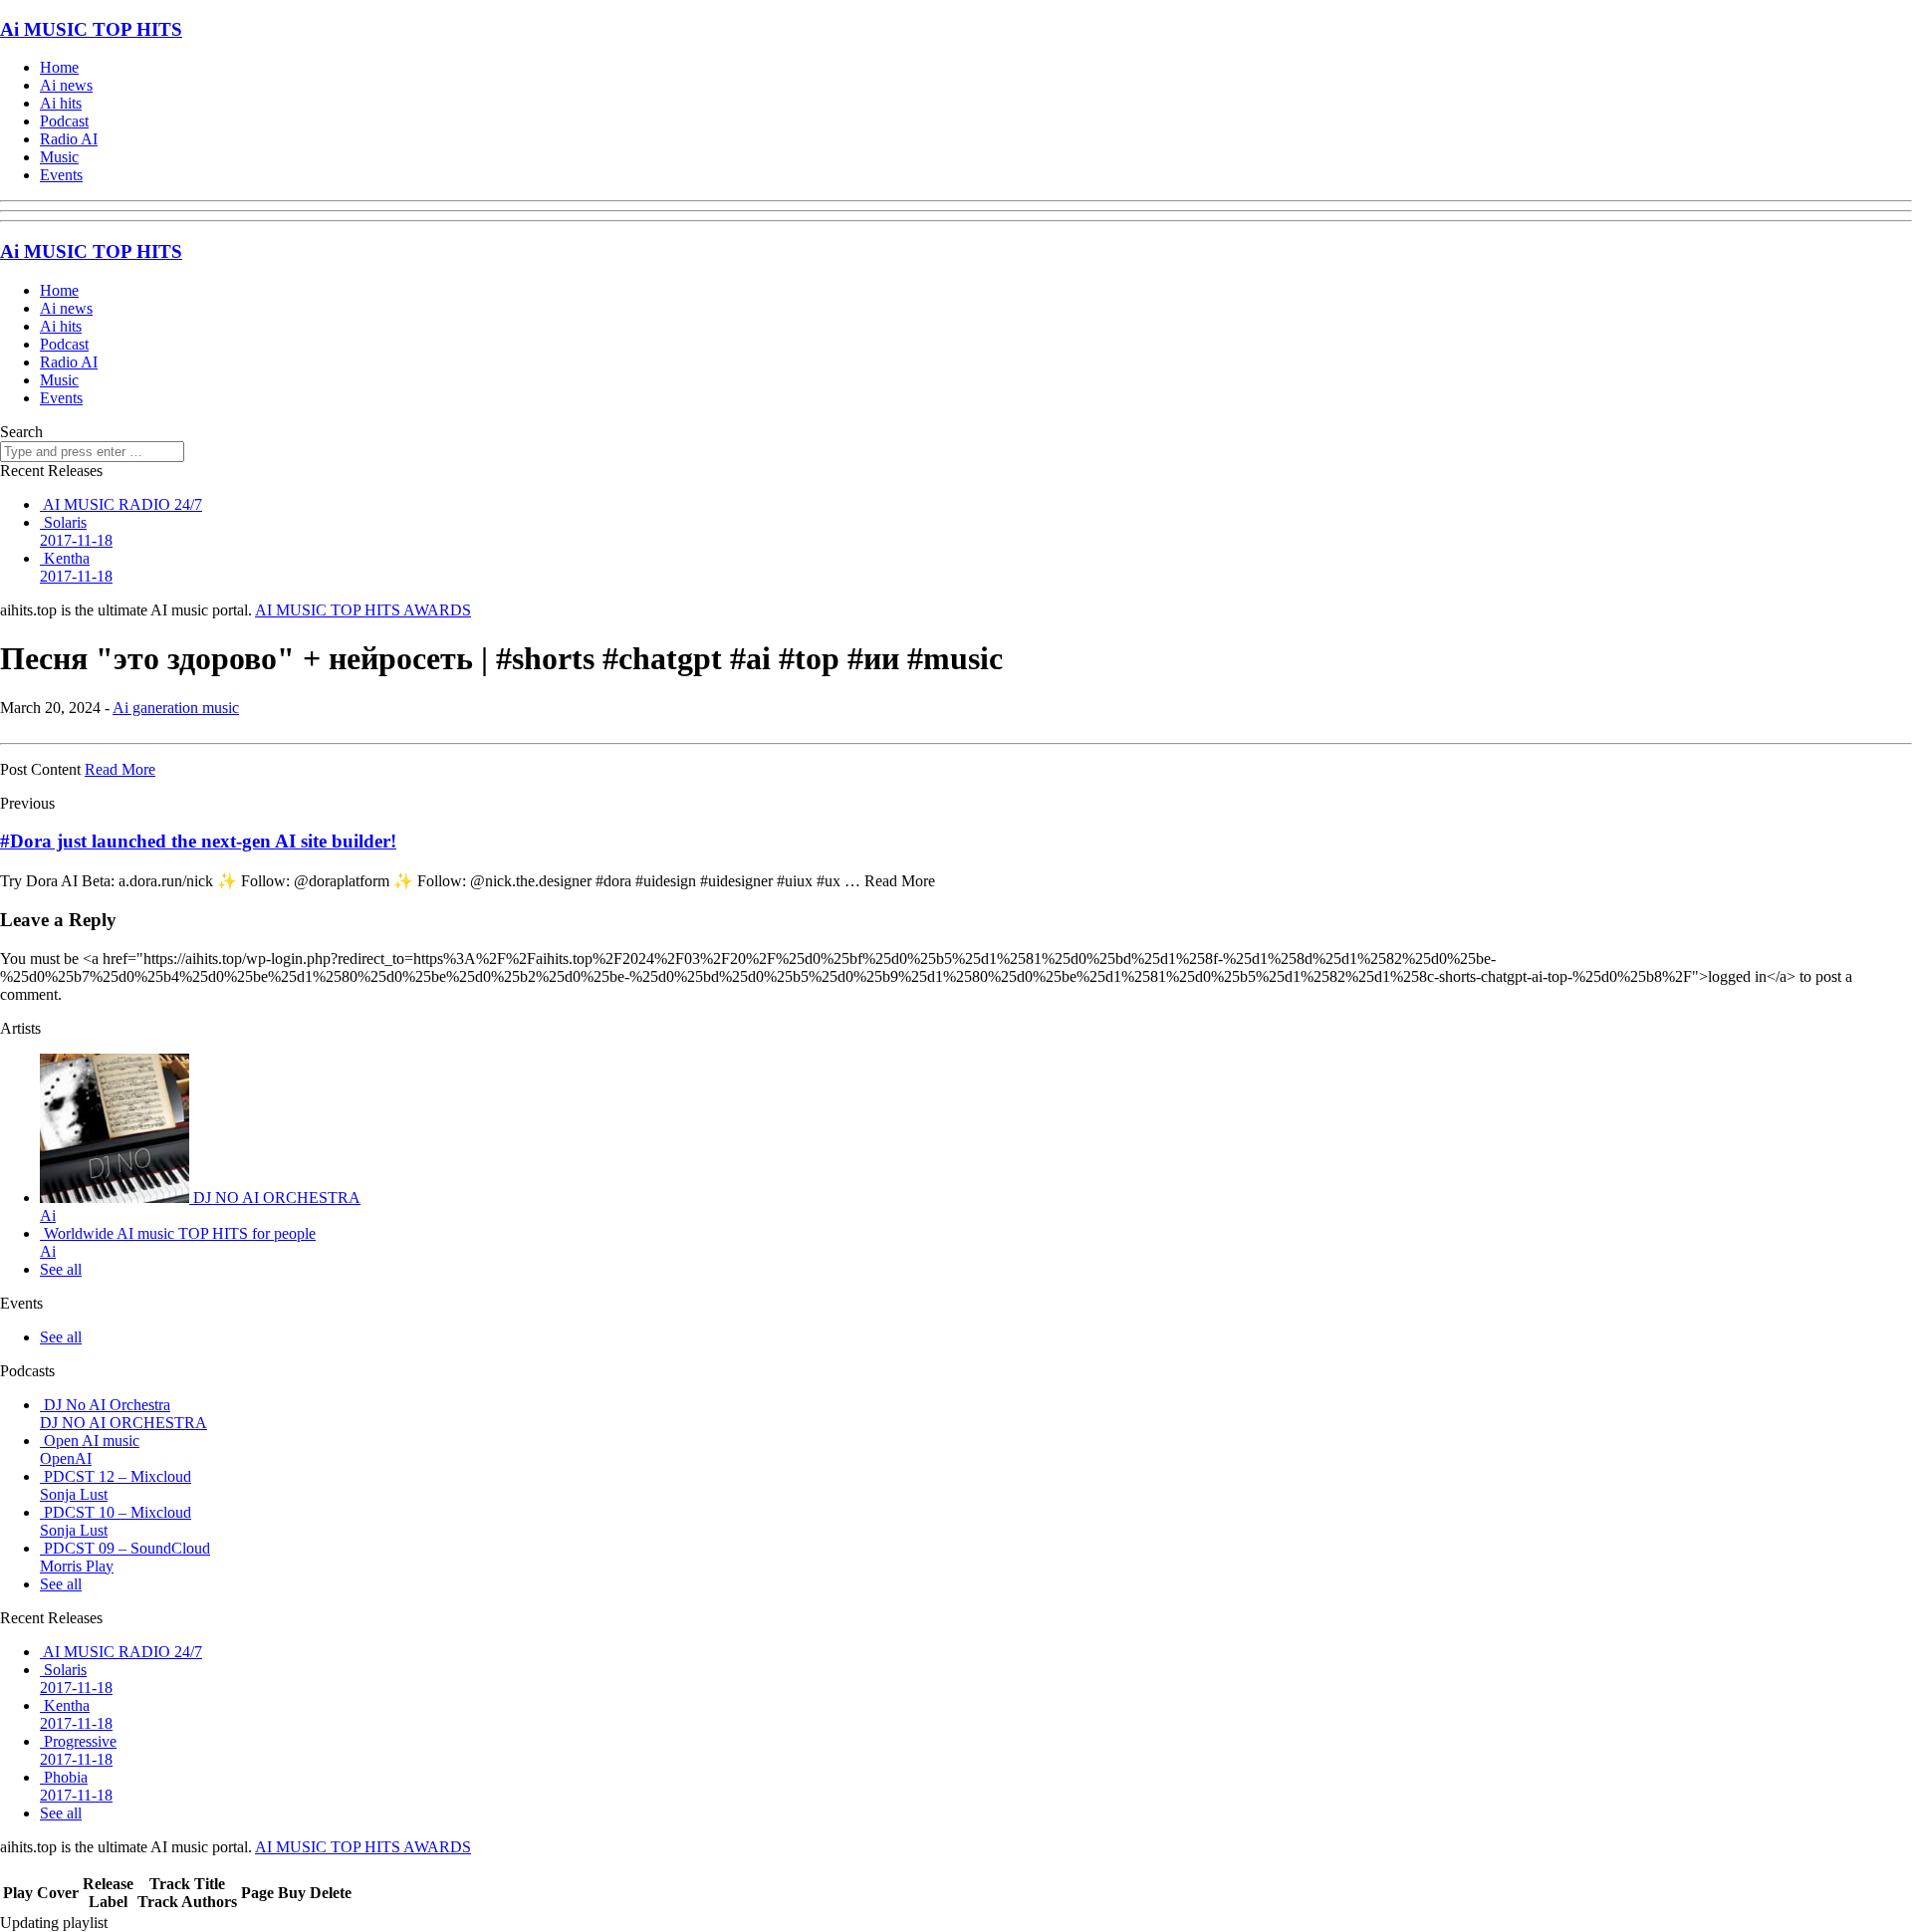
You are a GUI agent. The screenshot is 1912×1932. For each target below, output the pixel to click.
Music (59, 157)
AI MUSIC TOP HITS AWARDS (363, 610)
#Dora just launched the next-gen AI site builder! (198, 841)
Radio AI (69, 139)
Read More (120, 769)
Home (59, 67)
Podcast (64, 121)
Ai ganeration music (176, 708)
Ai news (66, 85)
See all (61, 1269)
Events (61, 175)
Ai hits (61, 103)
